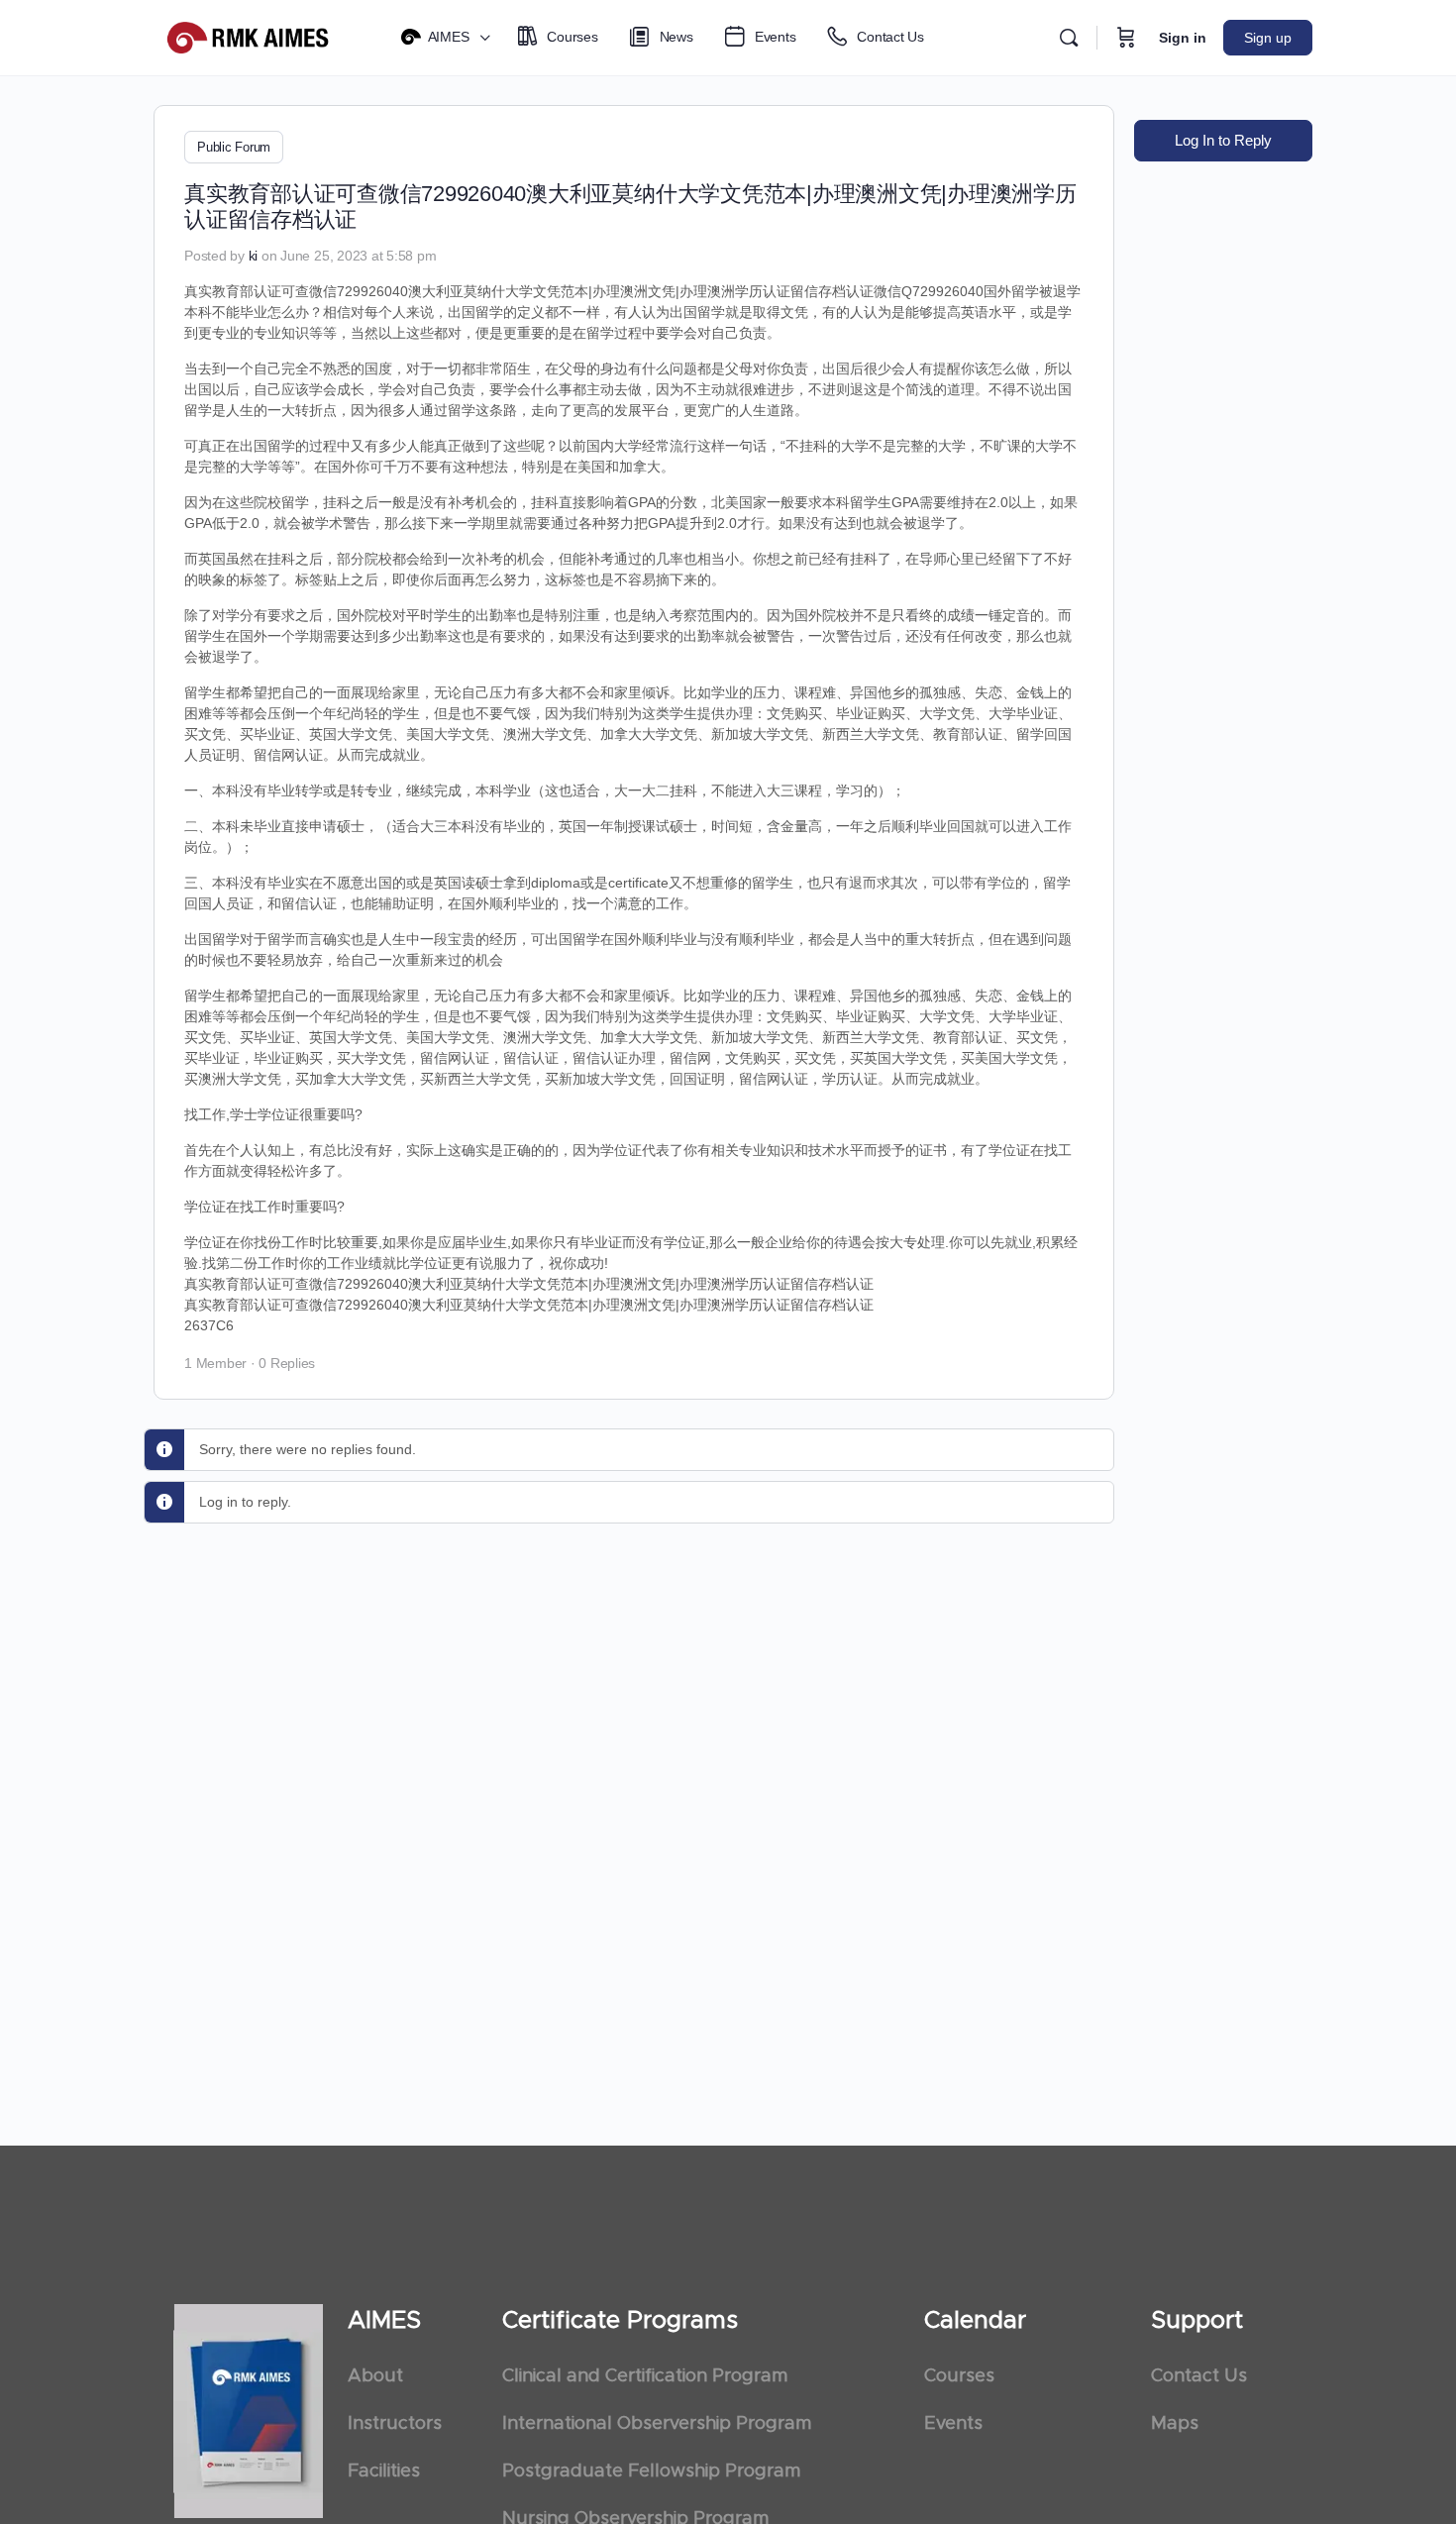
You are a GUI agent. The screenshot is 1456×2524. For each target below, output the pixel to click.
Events (953, 2424)
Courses (959, 2376)
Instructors (395, 2424)
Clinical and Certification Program (645, 2376)
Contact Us (1199, 2376)
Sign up (1268, 38)
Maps (1175, 2424)
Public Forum (234, 147)
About (375, 2376)
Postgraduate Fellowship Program (651, 2471)
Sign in (1183, 38)
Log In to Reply (1223, 140)
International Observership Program (657, 2424)
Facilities (384, 2471)
